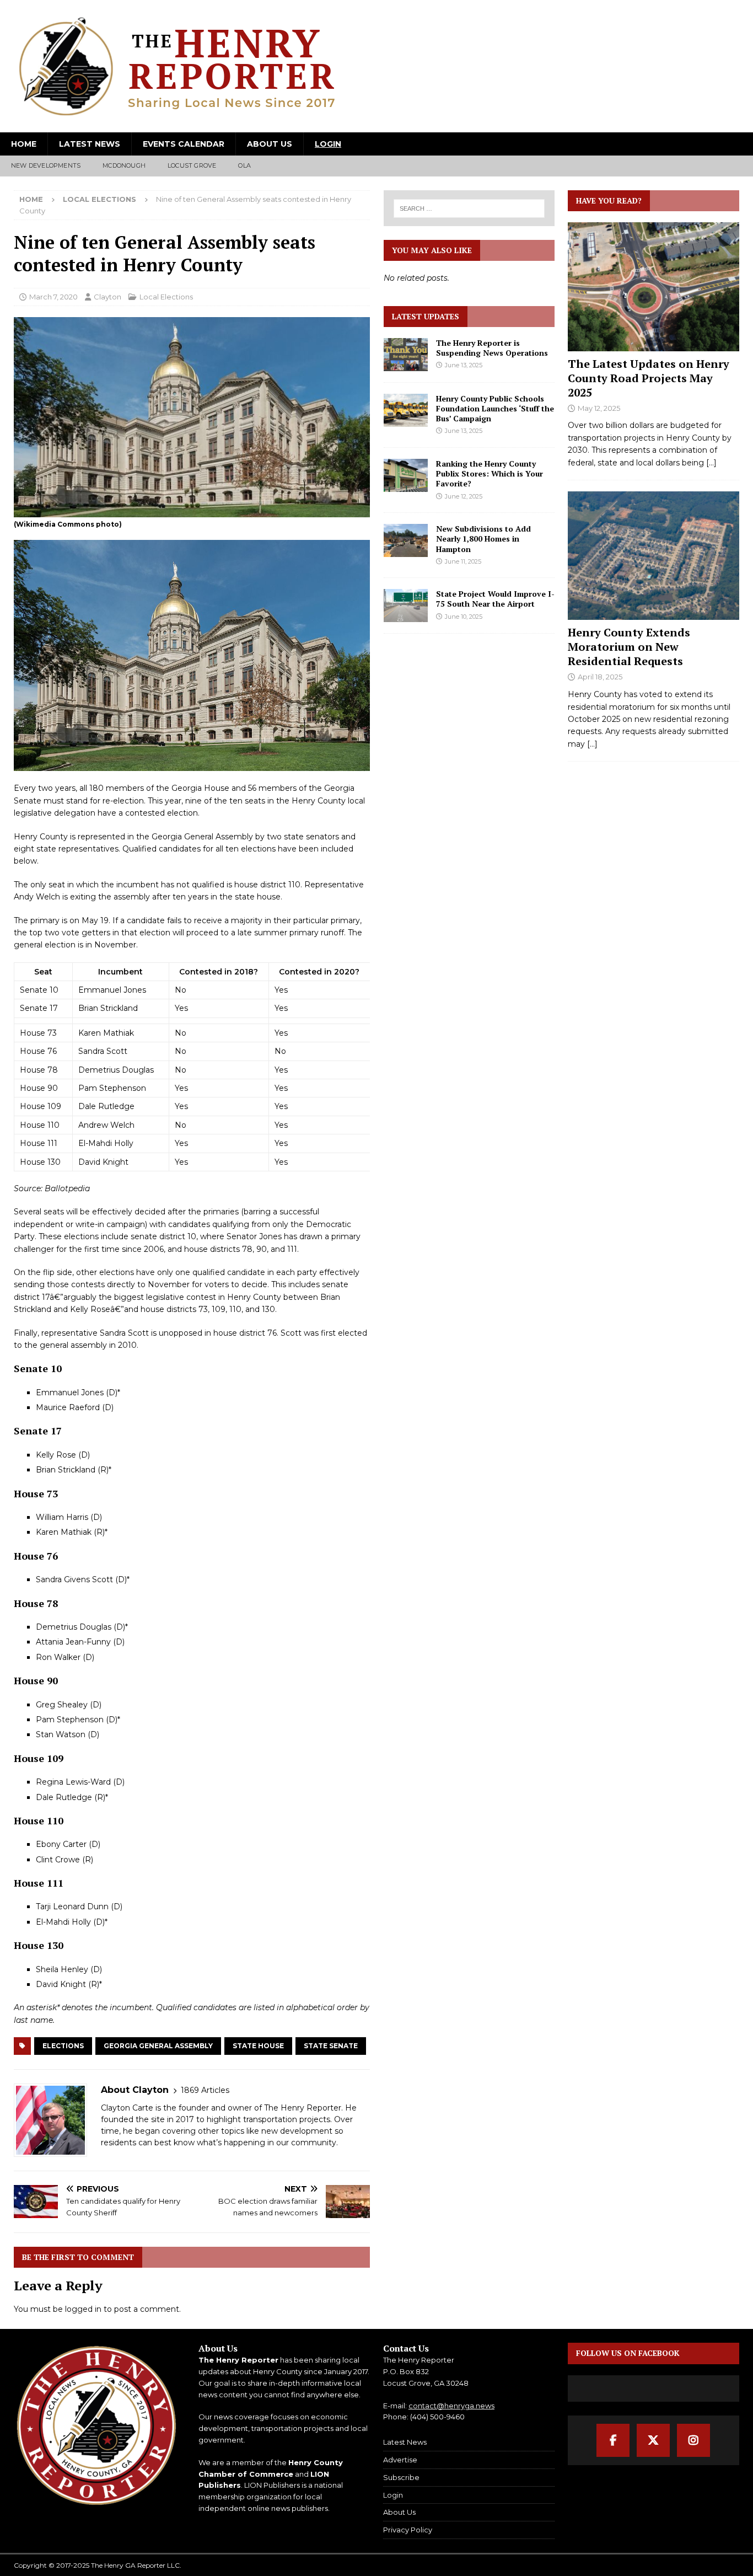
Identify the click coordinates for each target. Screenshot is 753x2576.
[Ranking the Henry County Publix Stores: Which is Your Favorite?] (406, 475)
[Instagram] (693, 2440)
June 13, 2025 (464, 365)
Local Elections (166, 297)
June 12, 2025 (464, 496)
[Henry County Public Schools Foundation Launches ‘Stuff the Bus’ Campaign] (406, 410)
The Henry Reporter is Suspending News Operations (492, 348)
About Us (270, 144)
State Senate (331, 2046)
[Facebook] (613, 2440)
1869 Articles (205, 2090)
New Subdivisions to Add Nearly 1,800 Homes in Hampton (483, 539)
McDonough (124, 165)
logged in (83, 2309)
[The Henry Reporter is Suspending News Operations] (406, 355)
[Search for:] (469, 208)
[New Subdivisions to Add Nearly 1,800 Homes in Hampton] (406, 540)
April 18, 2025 (600, 677)
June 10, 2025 (464, 617)
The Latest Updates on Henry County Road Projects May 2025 (649, 378)
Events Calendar (184, 144)
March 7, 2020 (53, 297)
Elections (63, 2046)
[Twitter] (653, 2440)
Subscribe (401, 2477)
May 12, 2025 (599, 408)
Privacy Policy (408, 2530)
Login (328, 144)
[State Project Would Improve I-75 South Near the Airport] (406, 606)
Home (24, 144)
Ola (244, 165)
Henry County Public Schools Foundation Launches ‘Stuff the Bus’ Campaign (495, 408)
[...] (711, 463)
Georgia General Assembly (158, 2046)
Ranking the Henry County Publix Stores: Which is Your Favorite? (490, 473)
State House (258, 2046)
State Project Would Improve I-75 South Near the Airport (495, 599)
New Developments (46, 165)
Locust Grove (192, 165)
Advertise (400, 2460)
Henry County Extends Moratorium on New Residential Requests (629, 647)
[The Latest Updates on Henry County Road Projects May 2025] (654, 286)
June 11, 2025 (463, 561)
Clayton (107, 297)
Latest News (90, 144)
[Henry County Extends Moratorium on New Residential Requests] (654, 556)
